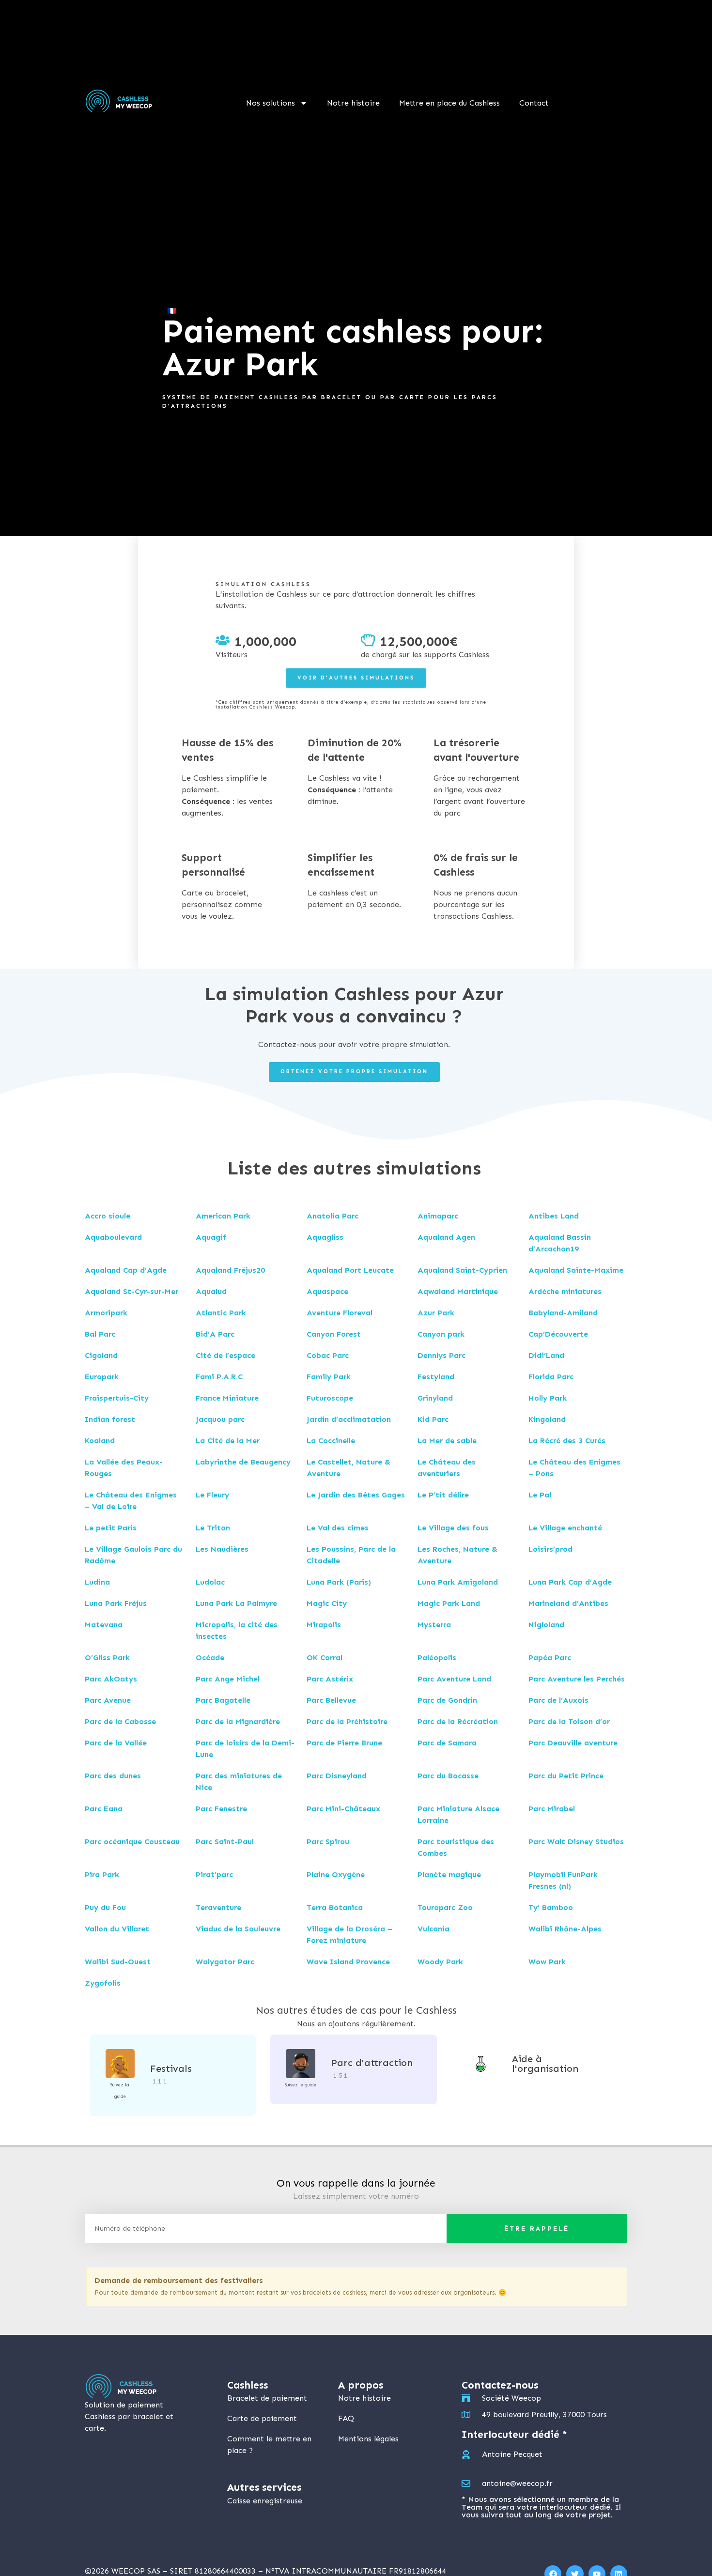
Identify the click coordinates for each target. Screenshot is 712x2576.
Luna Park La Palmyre (236, 1603)
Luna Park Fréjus (116, 1603)
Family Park (329, 1377)
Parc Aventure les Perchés (577, 1679)
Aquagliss (325, 1237)
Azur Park (436, 1313)
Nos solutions (271, 103)
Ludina (97, 1582)
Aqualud (211, 1291)
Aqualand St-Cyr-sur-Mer (132, 1291)
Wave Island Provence (348, 1962)
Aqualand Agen (446, 1237)
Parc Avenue (108, 1700)
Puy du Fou (105, 1907)
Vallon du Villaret (117, 1929)
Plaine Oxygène (336, 1874)
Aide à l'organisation (545, 2064)
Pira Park (102, 1874)
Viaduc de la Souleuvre (238, 1929)
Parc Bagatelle (223, 1700)
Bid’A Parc (215, 1334)
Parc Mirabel (552, 1809)
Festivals (171, 2068)
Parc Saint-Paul (225, 1842)
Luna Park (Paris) (339, 1582)
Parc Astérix (330, 1679)
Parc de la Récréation (458, 1721)
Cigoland (101, 1355)
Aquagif (211, 1237)
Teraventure (218, 1907)
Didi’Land (546, 1355)
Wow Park (547, 1962)
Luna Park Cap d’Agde (570, 1582)
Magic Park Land (449, 1603)
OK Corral (325, 1658)
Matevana (104, 1625)
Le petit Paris (111, 1528)
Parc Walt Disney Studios (576, 1842)
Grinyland (435, 1398)
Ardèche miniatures (565, 1291)
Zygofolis (103, 1983)
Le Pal (540, 1495)
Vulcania (433, 1929)
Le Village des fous (453, 1528)
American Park (223, 1216)
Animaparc (438, 1216)
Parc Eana (104, 1809)
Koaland (100, 1441)
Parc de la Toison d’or (569, 1721)
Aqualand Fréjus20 (230, 1270)
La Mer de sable (447, 1441)
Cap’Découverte (558, 1334)
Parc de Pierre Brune (344, 1743)
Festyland (436, 1377)
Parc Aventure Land (454, 1679)
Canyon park (441, 1334)
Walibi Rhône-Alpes (565, 1929)
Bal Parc (100, 1334)
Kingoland (547, 1419)
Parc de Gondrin (447, 1700)
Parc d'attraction (372, 2063)
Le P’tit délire (443, 1495)
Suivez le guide (301, 2085)
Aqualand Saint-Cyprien (462, 1270)
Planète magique (449, 1874)
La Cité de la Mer (228, 1441)
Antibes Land (554, 1216)
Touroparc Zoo (445, 1907)
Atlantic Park (221, 1313)
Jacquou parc (220, 1419)
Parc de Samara (447, 1743)
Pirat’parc (214, 1874)
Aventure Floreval (340, 1313)
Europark (102, 1377)
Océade (210, 1658)
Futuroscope (330, 1398)
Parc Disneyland (337, 1776)
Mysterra (434, 1625)
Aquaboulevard (113, 1237)
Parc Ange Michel (228, 1679)
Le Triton (213, 1528)
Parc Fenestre (221, 1809)
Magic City (327, 1603)
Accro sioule (108, 1216)
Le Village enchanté (565, 1528)
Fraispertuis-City (117, 1398)
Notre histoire (353, 103)
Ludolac (210, 1582)
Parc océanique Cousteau (132, 1842)
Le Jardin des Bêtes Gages (356, 1495)
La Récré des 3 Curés (567, 1441)
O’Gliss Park (107, 1658)
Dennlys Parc (441, 1355)
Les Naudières (222, 1549)
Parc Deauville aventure (573, 1743)
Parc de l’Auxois (558, 1700)
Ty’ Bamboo (551, 1907)
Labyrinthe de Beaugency (243, 1462)
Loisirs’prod (550, 1549)
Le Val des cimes (338, 1528)
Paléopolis (437, 1658)
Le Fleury (212, 1495)
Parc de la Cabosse (120, 1721)
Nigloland (546, 1625)
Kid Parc (433, 1419)
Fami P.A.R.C (219, 1377)
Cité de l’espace (225, 1355)
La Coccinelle (331, 1441)
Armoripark (106, 1313)
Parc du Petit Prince (566, 1776)
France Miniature (227, 1398)
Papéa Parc (550, 1658)
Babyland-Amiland (563, 1313)
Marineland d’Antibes (568, 1603)
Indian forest (110, 1419)
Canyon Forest (334, 1334)
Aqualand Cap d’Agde (126, 1270)
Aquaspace (327, 1291)
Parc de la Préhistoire (347, 1721)
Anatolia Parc (333, 1216)
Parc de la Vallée (116, 1743)
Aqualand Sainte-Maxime (576, 1270)
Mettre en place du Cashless (449, 103)
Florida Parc (551, 1377)
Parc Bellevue (331, 1700)
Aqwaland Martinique (458, 1291)
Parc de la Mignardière (238, 1721)
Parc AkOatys (111, 1679)
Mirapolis (324, 1625)
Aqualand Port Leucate (350, 1270)
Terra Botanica (335, 1907)
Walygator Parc (225, 1962)
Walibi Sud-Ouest (118, 1962)
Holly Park (548, 1398)
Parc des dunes (113, 1776)
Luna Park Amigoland (458, 1582)
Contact (534, 103)
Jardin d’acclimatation (349, 1419)
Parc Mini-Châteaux (343, 1809)
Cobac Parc (328, 1355)
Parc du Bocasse (448, 1776)
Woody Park (440, 1962)
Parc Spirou (328, 1842)
